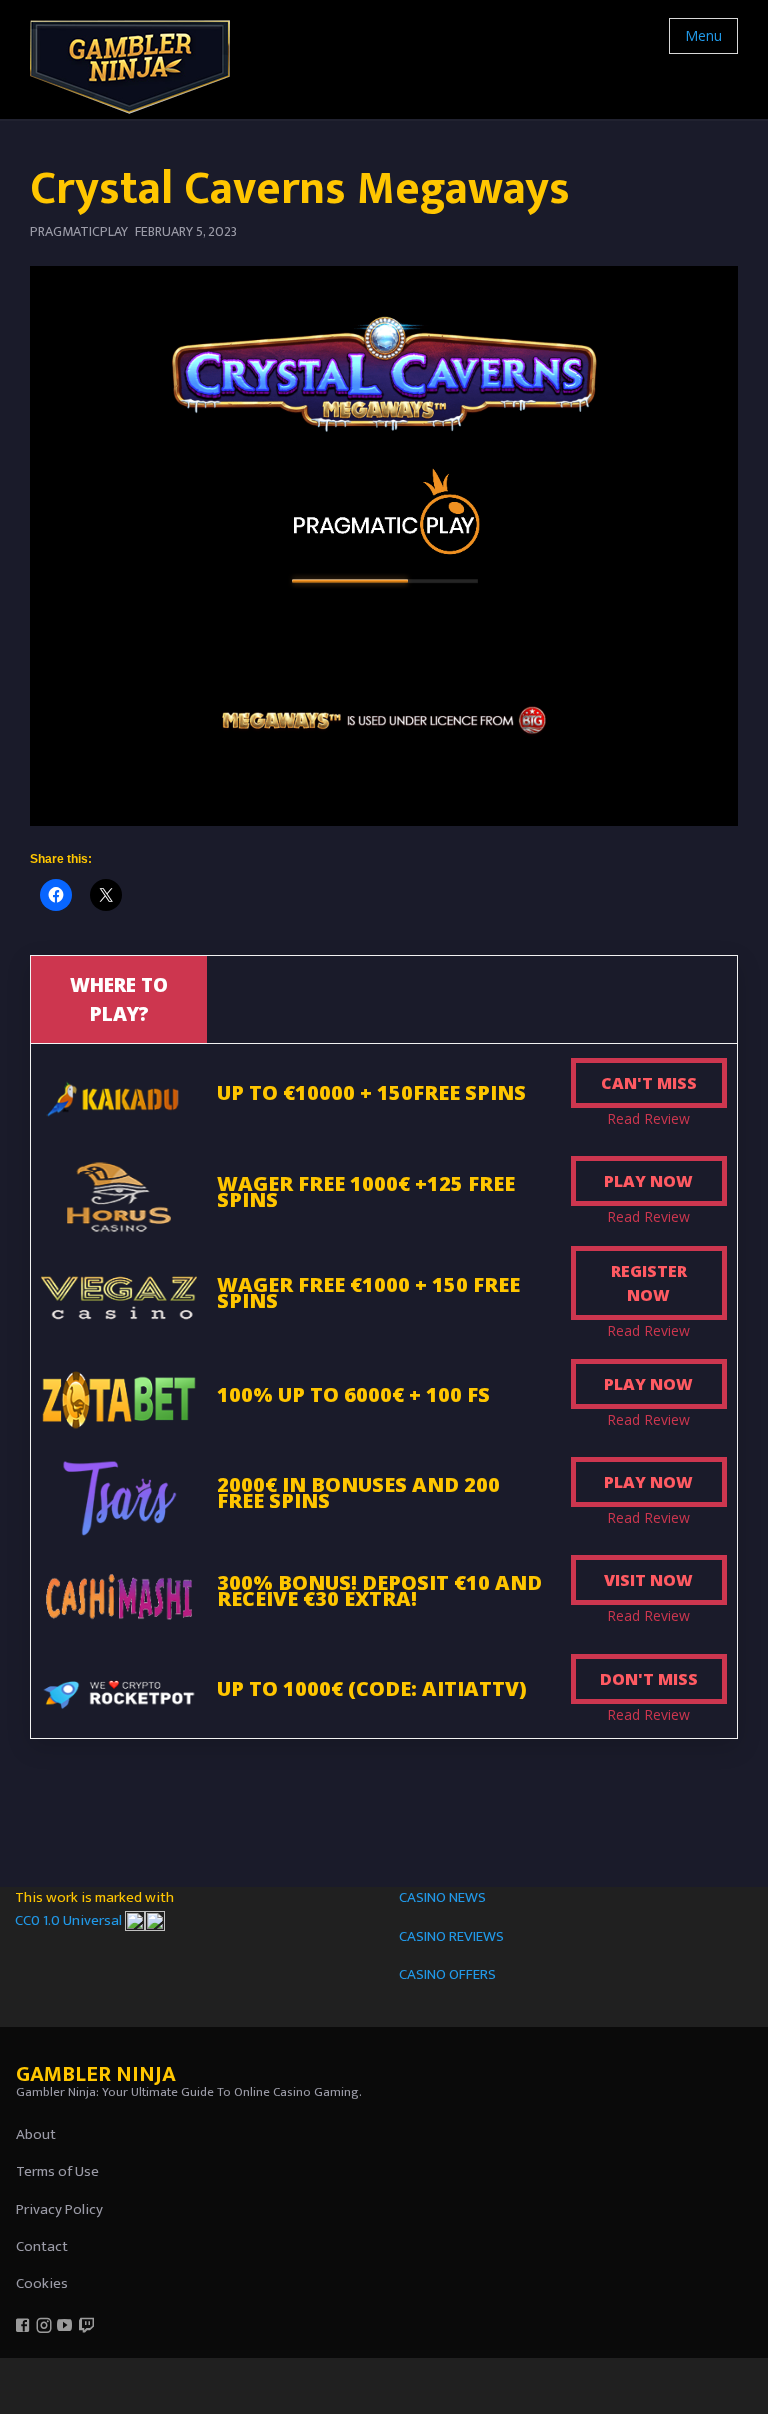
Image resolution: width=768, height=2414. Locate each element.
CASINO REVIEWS (451, 1936)
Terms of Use (57, 2171)
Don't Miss (649, 1679)
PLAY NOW (648, 1181)
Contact (42, 2246)
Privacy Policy (59, 2209)
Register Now (649, 1283)
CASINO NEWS (442, 1897)
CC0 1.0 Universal (70, 1920)
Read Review (648, 1118)
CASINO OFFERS (447, 1974)
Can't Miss (649, 1083)
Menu (703, 35)
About (36, 2134)
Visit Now (648, 1580)
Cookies (42, 2283)
